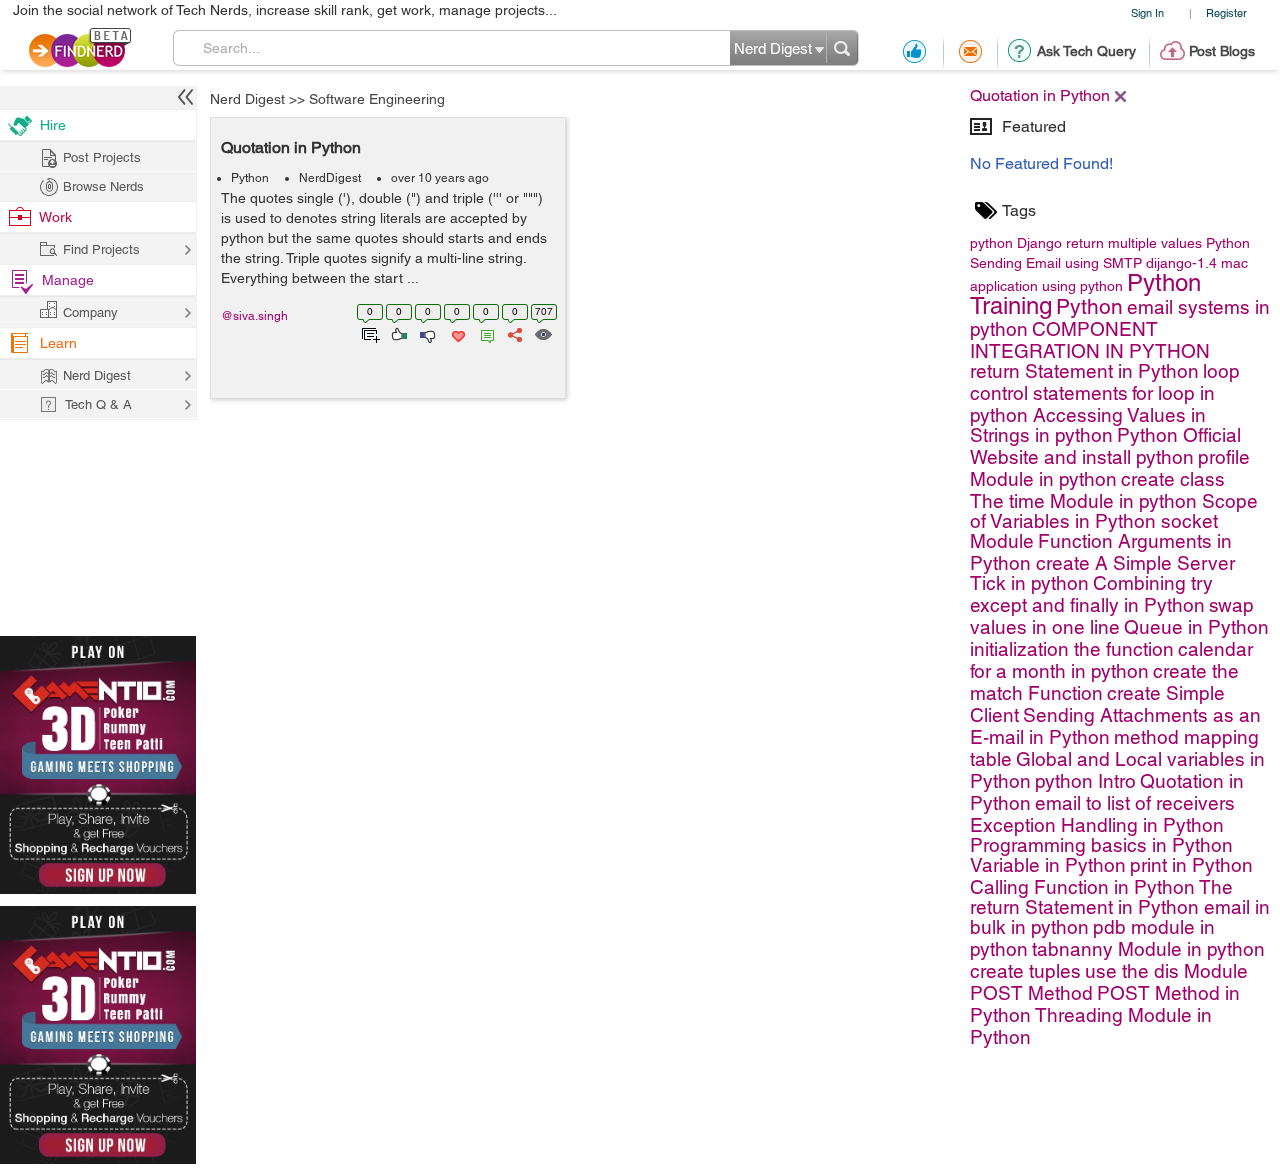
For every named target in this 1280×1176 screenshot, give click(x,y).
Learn (58, 343)
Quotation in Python (291, 147)
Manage (68, 280)
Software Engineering (377, 99)
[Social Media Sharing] (513, 333)
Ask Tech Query (1086, 51)
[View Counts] (542, 333)
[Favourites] (456, 333)
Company (90, 312)
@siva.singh (254, 316)
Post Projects (102, 157)
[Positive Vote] (397, 333)
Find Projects (101, 249)
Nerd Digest (247, 99)
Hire (53, 125)
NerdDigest (330, 178)
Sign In (1147, 12)
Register (1226, 12)
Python (250, 178)
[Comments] (484, 333)
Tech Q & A (98, 404)
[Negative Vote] (426, 333)
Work (55, 217)
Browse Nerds (103, 186)
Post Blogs (1222, 51)
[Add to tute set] (368, 333)
